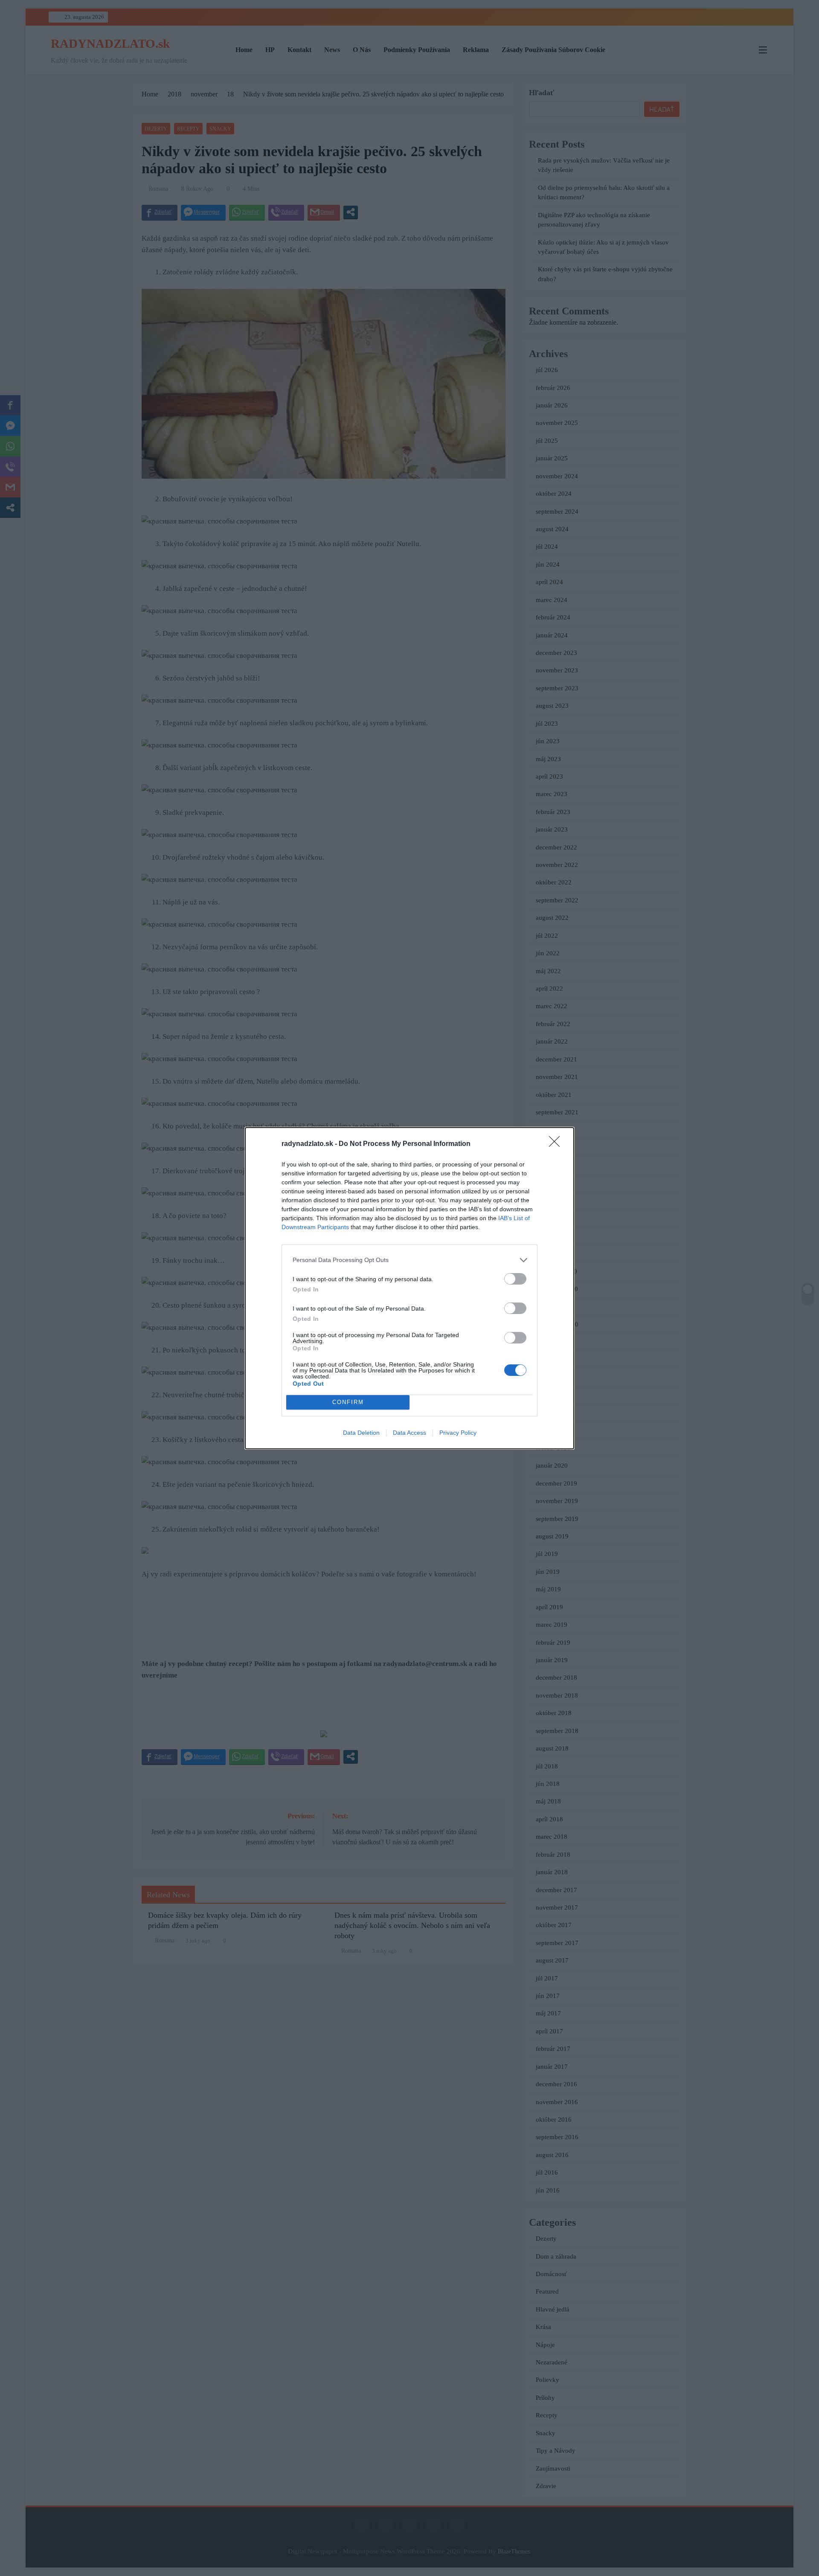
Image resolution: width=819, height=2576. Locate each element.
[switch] (515, 1279)
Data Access (409, 1433)
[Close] (557, 1144)
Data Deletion (361, 1433)
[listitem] (409, 1260)
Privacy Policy (458, 1433)
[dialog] (409, 1288)
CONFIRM (348, 1402)
